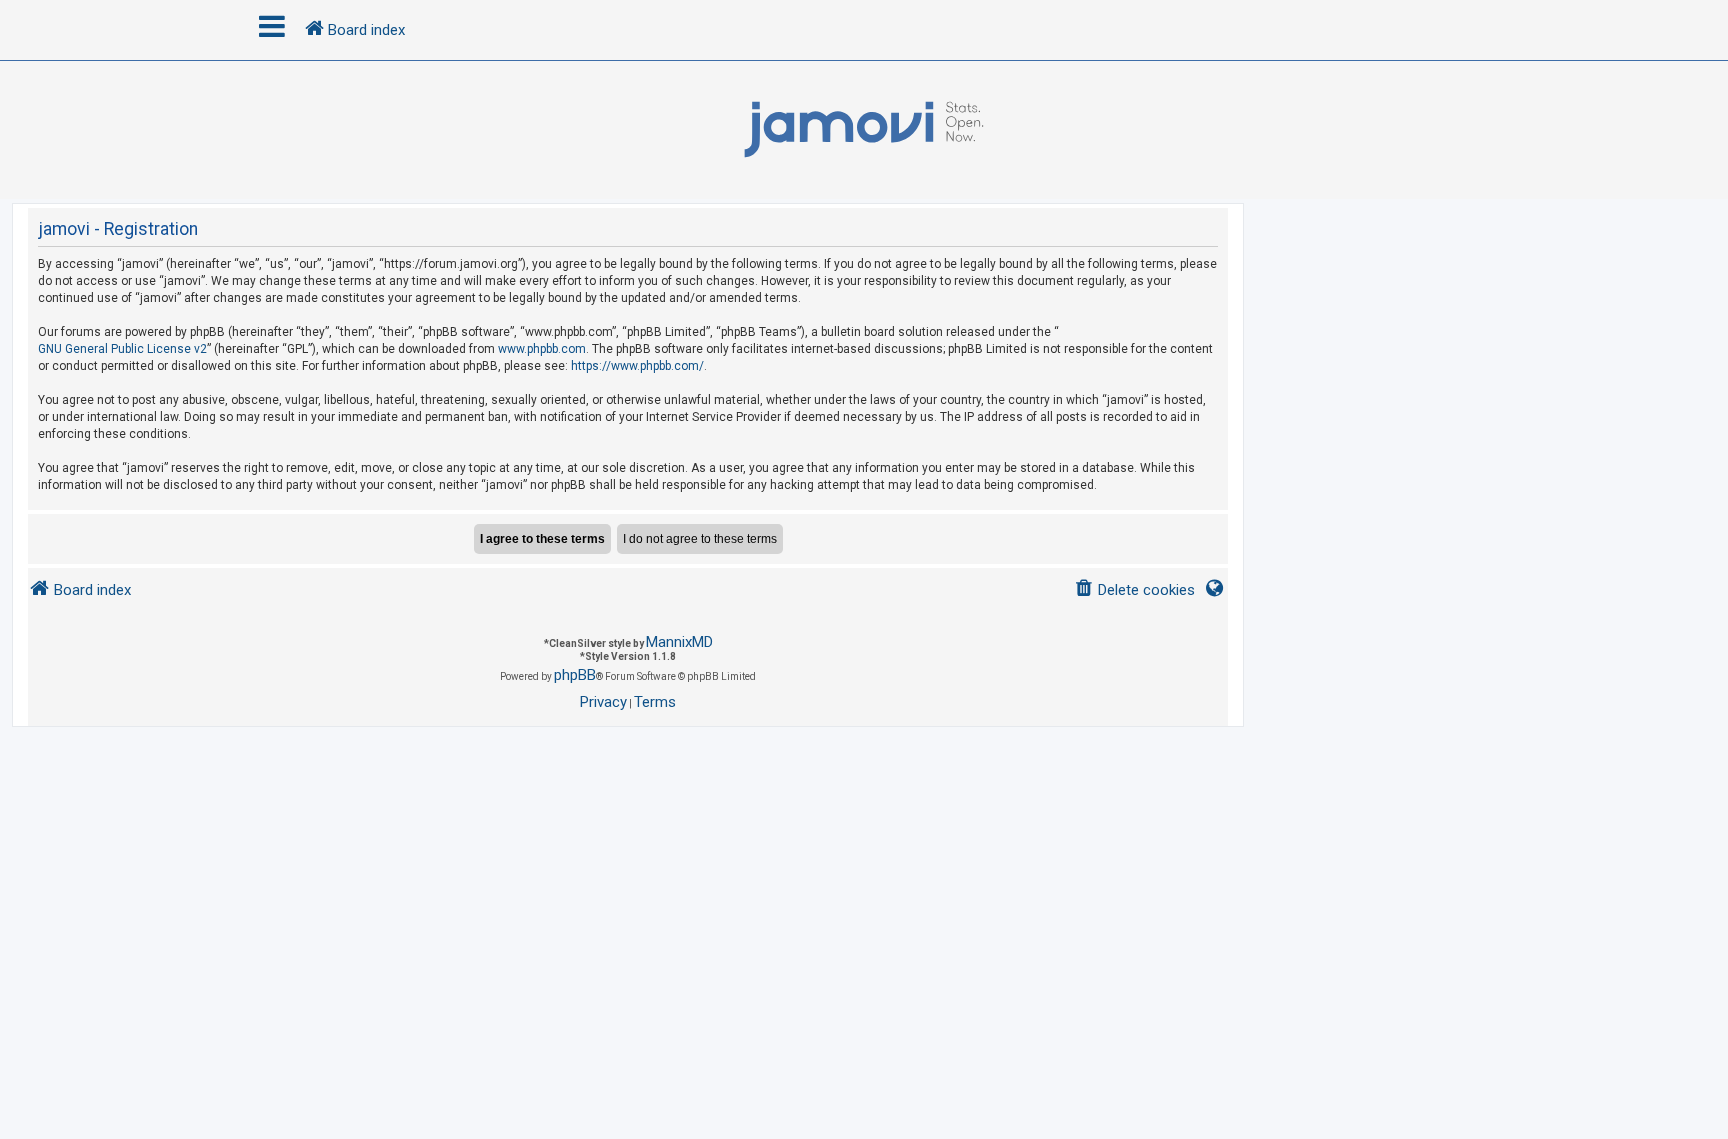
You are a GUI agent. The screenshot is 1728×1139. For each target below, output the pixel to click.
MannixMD (679, 642)
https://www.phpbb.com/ (637, 366)
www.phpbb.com (542, 349)
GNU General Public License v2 (122, 349)
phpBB (575, 675)
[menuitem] (1134, 590)
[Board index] (864, 130)
